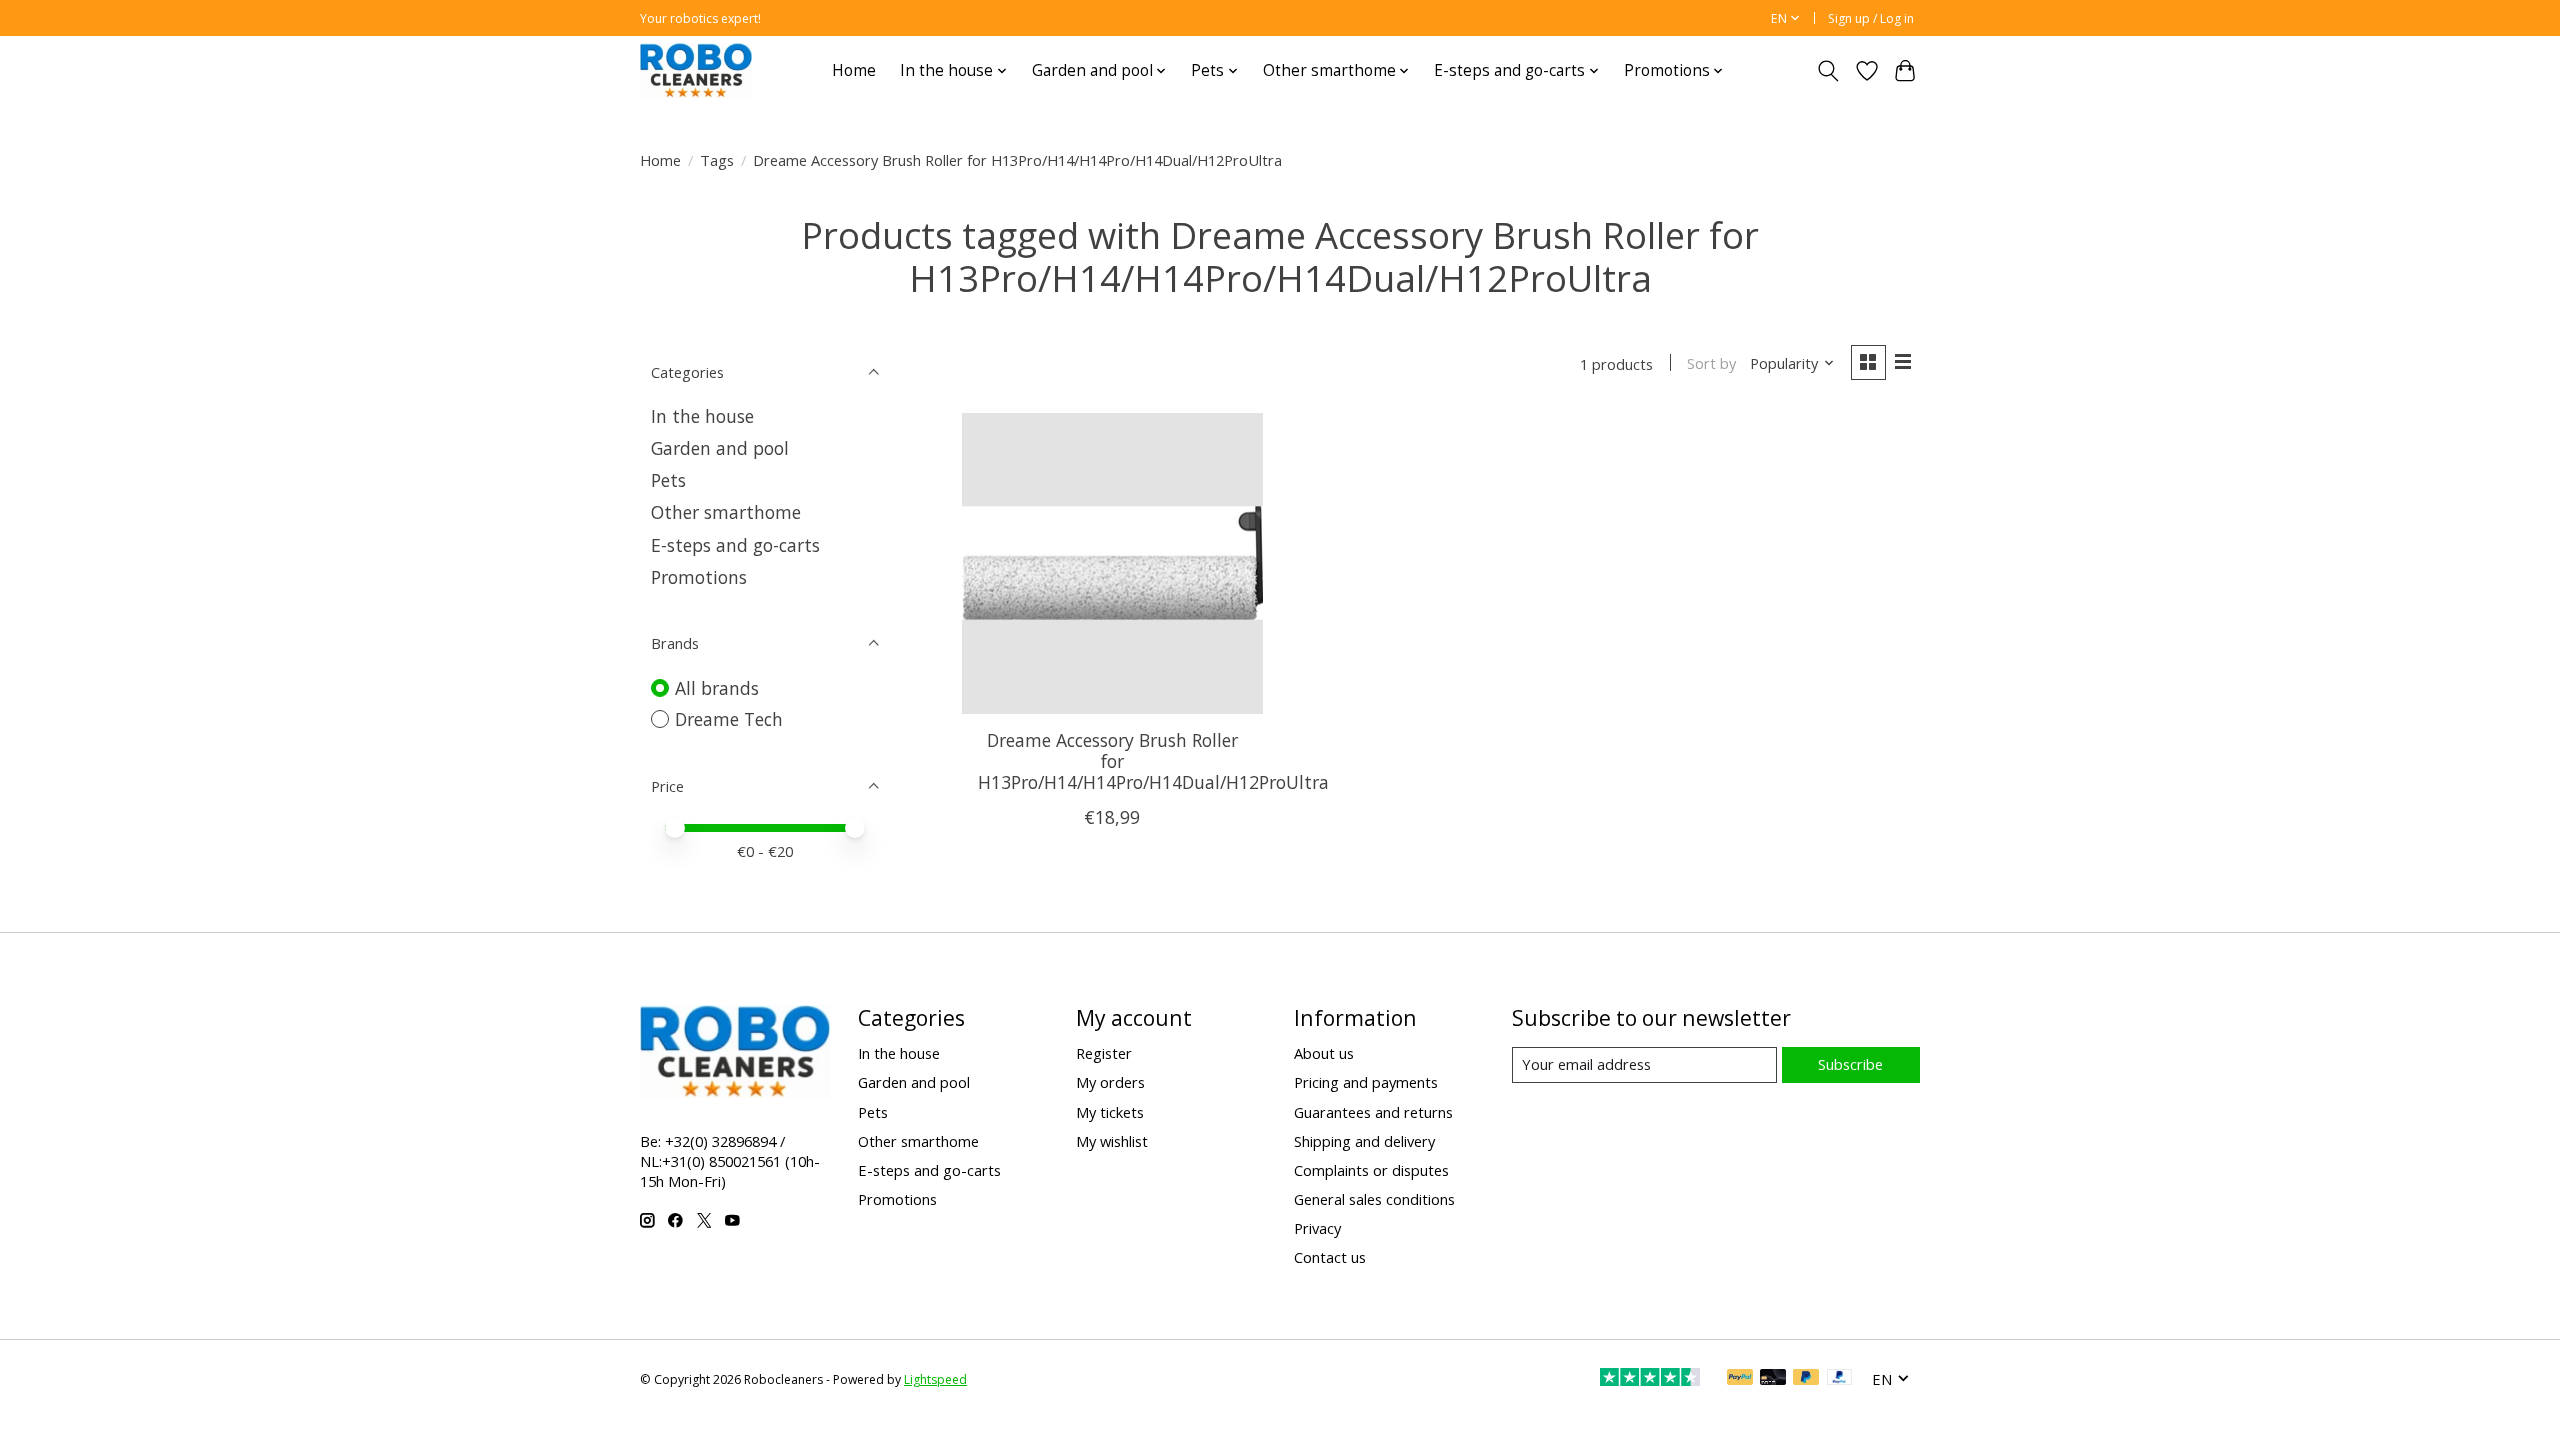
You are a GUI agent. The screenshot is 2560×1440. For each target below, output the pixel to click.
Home (854, 70)
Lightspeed (935, 1379)
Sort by (1711, 363)
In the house (702, 416)
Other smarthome (726, 512)
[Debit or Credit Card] (1773, 1379)
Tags (717, 160)
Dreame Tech (729, 719)
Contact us (1330, 1257)
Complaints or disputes (1371, 1170)
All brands (717, 688)
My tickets (1110, 1112)
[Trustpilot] (1650, 1379)
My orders (1110, 1082)
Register (1104, 1053)
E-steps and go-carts (735, 545)
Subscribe (1850, 1064)
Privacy (1317, 1228)
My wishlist (1112, 1141)
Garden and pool (720, 448)
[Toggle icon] (1828, 71)
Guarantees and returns (1373, 1112)
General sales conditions (1374, 1199)
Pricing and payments (1366, 1082)
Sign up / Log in (1871, 18)
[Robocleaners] (696, 70)
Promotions (699, 577)
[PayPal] (1740, 1379)
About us (1324, 1053)
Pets (668, 480)
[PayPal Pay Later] (1806, 1379)
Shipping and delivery (1364, 1141)
